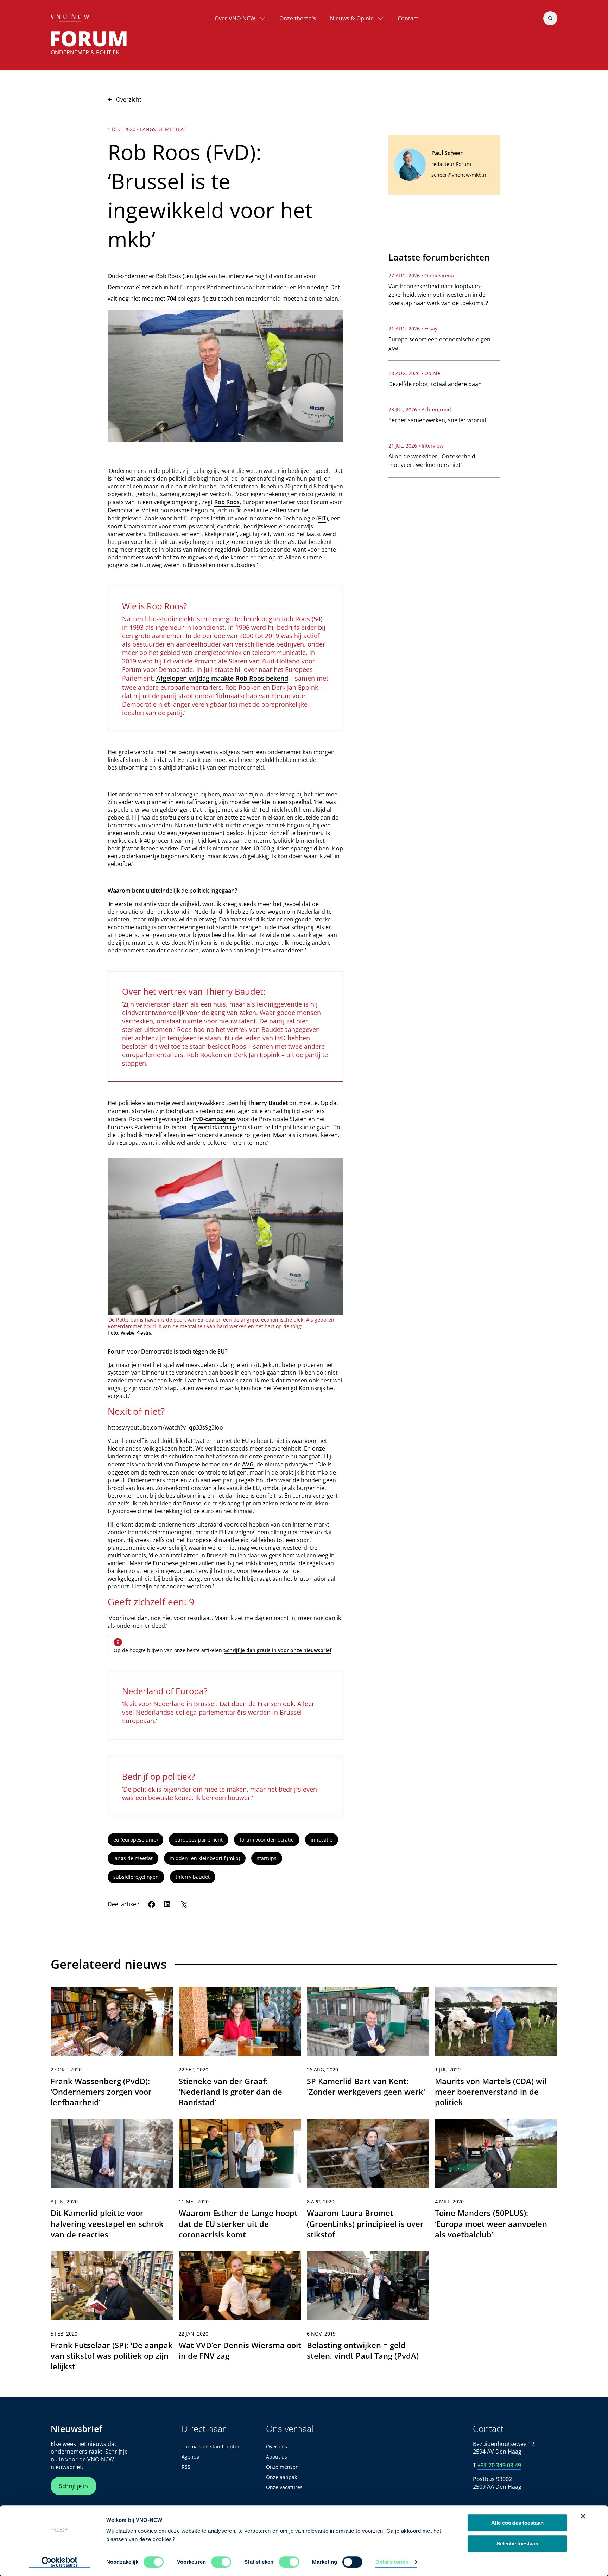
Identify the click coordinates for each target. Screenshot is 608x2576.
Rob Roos (227, 502)
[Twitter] (184, 1904)
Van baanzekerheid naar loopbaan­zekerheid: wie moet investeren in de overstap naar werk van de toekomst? (438, 295)
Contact (408, 18)
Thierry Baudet (268, 1103)
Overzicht (129, 99)
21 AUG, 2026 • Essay (413, 329)
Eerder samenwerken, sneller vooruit (438, 420)
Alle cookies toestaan (517, 2523)
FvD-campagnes (214, 1119)
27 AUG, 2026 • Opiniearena (421, 275)
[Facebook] (152, 1904)
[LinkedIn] (167, 1904)
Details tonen (392, 2562)
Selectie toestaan (517, 2543)
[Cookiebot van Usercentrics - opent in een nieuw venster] (60, 2562)
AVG (248, 1464)
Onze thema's (298, 18)
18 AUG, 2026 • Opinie (414, 373)
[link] (112, 2050)
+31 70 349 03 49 (499, 2465)
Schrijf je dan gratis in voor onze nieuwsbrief (278, 1650)
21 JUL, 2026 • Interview (416, 446)
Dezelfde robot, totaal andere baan (435, 384)
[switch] (221, 2562)
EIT (322, 518)
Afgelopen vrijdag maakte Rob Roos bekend (222, 678)
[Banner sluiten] (583, 2516)
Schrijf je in (74, 2486)
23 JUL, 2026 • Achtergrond (420, 409)
